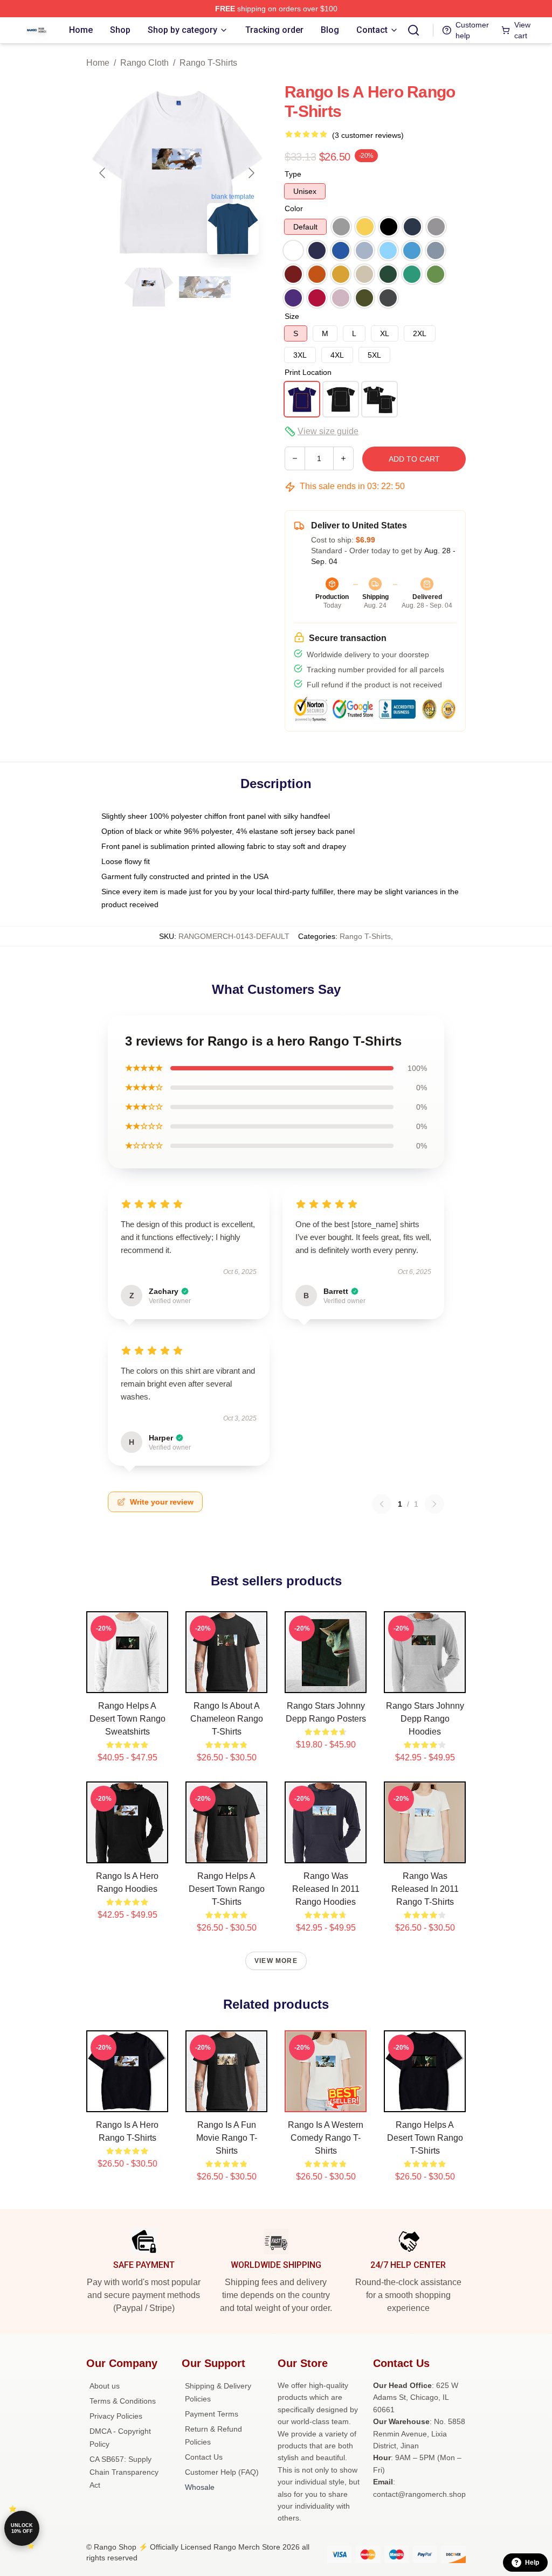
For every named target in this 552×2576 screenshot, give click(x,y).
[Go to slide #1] (149, 287)
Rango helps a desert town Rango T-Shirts (227, 1889)
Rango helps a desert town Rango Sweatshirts (127, 1719)
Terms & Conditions (123, 2401)
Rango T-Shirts (208, 63)
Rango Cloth (144, 63)
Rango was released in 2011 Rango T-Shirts (425, 1889)
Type (293, 174)
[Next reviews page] (434, 1504)
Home (98, 63)
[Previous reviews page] (382, 1504)
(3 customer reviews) (368, 135)
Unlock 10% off (22, 2528)
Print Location (308, 372)
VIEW (127, 1682)
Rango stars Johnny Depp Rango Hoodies (425, 1719)
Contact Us (204, 2457)
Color (294, 208)
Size (292, 316)
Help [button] (532, 2563)
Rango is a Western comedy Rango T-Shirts (326, 2138)
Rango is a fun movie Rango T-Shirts (227, 2138)
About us (105, 2386)
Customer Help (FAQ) (222, 2472)
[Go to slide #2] (205, 287)
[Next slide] (251, 173)
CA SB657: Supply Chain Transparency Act (124, 2472)
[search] (413, 30)
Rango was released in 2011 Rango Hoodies (326, 1889)
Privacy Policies (116, 2416)
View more (276, 1961)
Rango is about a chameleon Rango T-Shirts (227, 1719)
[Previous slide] (103, 173)
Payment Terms (212, 2414)
